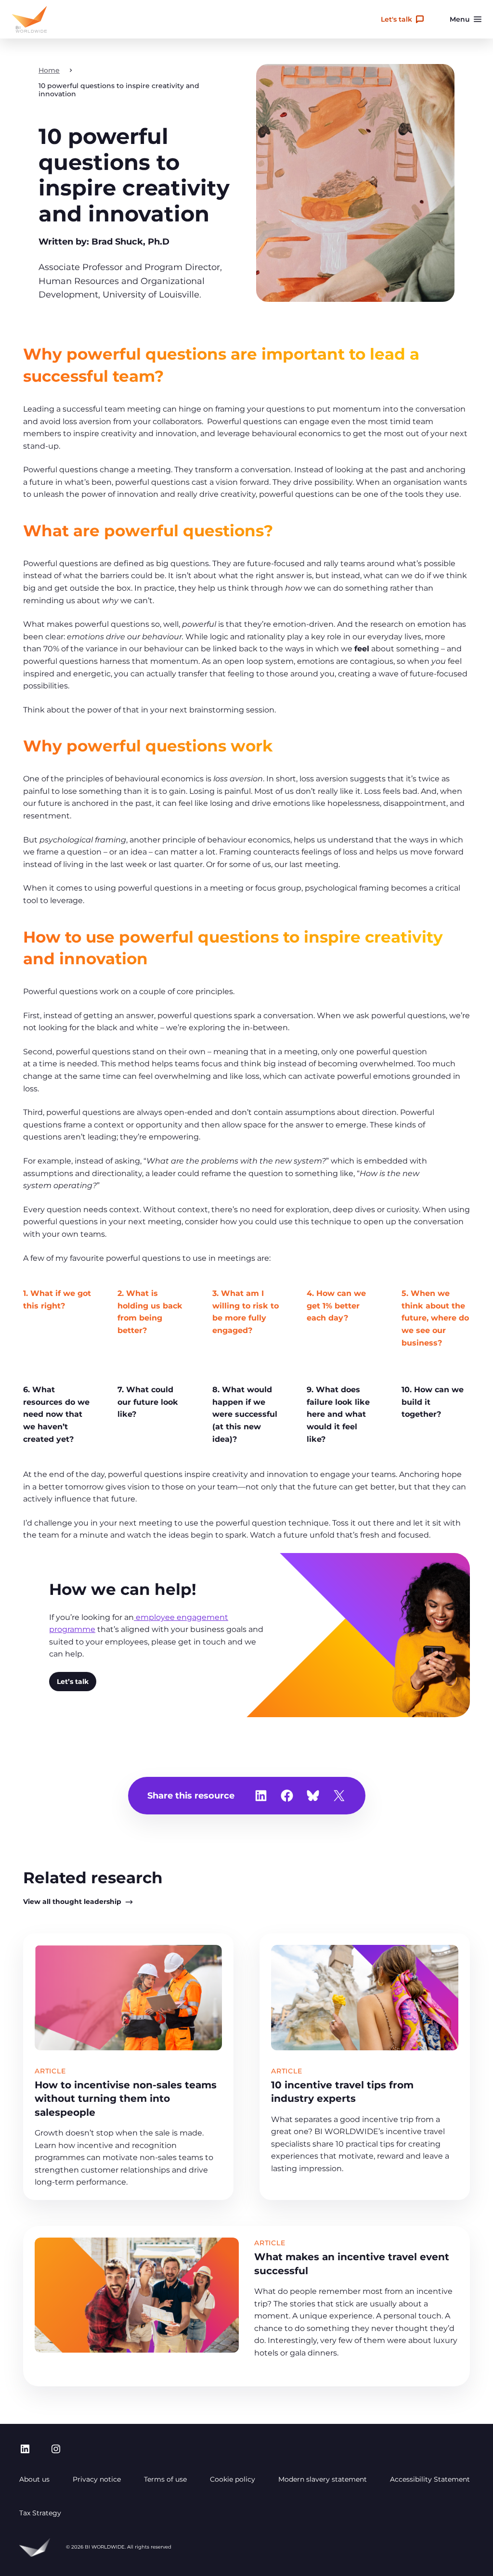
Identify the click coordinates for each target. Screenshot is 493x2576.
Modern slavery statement (323, 2479)
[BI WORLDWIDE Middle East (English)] (29, 19)
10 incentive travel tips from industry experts (342, 2091)
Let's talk (396, 19)
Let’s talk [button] (73, 1682)
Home (49, 70)
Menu (460, 19)
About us (34, 2479)
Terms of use (165, 2479)
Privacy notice (97, 2479)
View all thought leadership (72, 1902)
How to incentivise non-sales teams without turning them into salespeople (126, 2098)
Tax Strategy (40, 2513)
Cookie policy (233, 2479)
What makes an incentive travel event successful (352, 2263)
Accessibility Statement (430, 2479)
